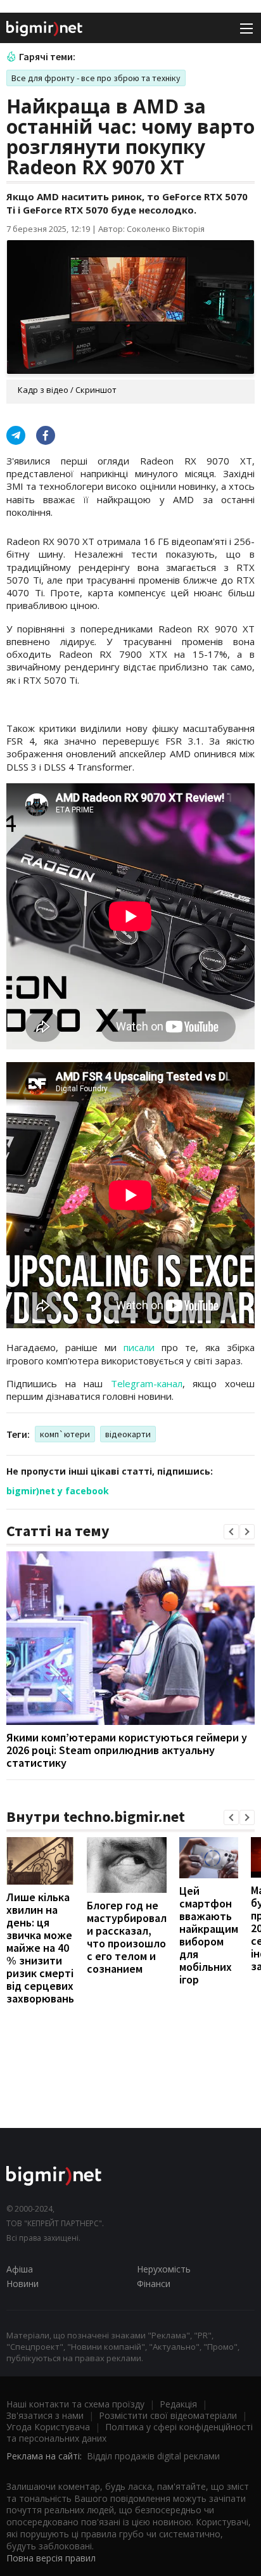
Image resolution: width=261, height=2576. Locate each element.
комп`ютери (65, 1434)
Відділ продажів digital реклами (153, 2456)
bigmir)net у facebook (58, 1491)
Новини (22, 2284)
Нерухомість (164, 2269)
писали (139, 1347)
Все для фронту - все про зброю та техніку (96, 78)
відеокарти (128, 1434)
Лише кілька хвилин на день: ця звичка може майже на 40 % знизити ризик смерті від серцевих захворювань (40, 1948)
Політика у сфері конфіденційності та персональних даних (130, 2432)
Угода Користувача (48, 2427)
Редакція (178, 2404)
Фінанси (154, 2284)
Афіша (20, 2269)
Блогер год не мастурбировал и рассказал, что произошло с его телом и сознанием (127, 1937)
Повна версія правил (51, 2558)
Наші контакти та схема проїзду (75, 2404)
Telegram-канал (147, 1383)
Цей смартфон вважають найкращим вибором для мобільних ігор (209, 1935)
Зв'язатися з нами (45, 2415)
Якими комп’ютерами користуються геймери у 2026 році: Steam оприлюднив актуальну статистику (127, 1750)
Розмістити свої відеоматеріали (168, 2415)
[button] (231, 1532)
